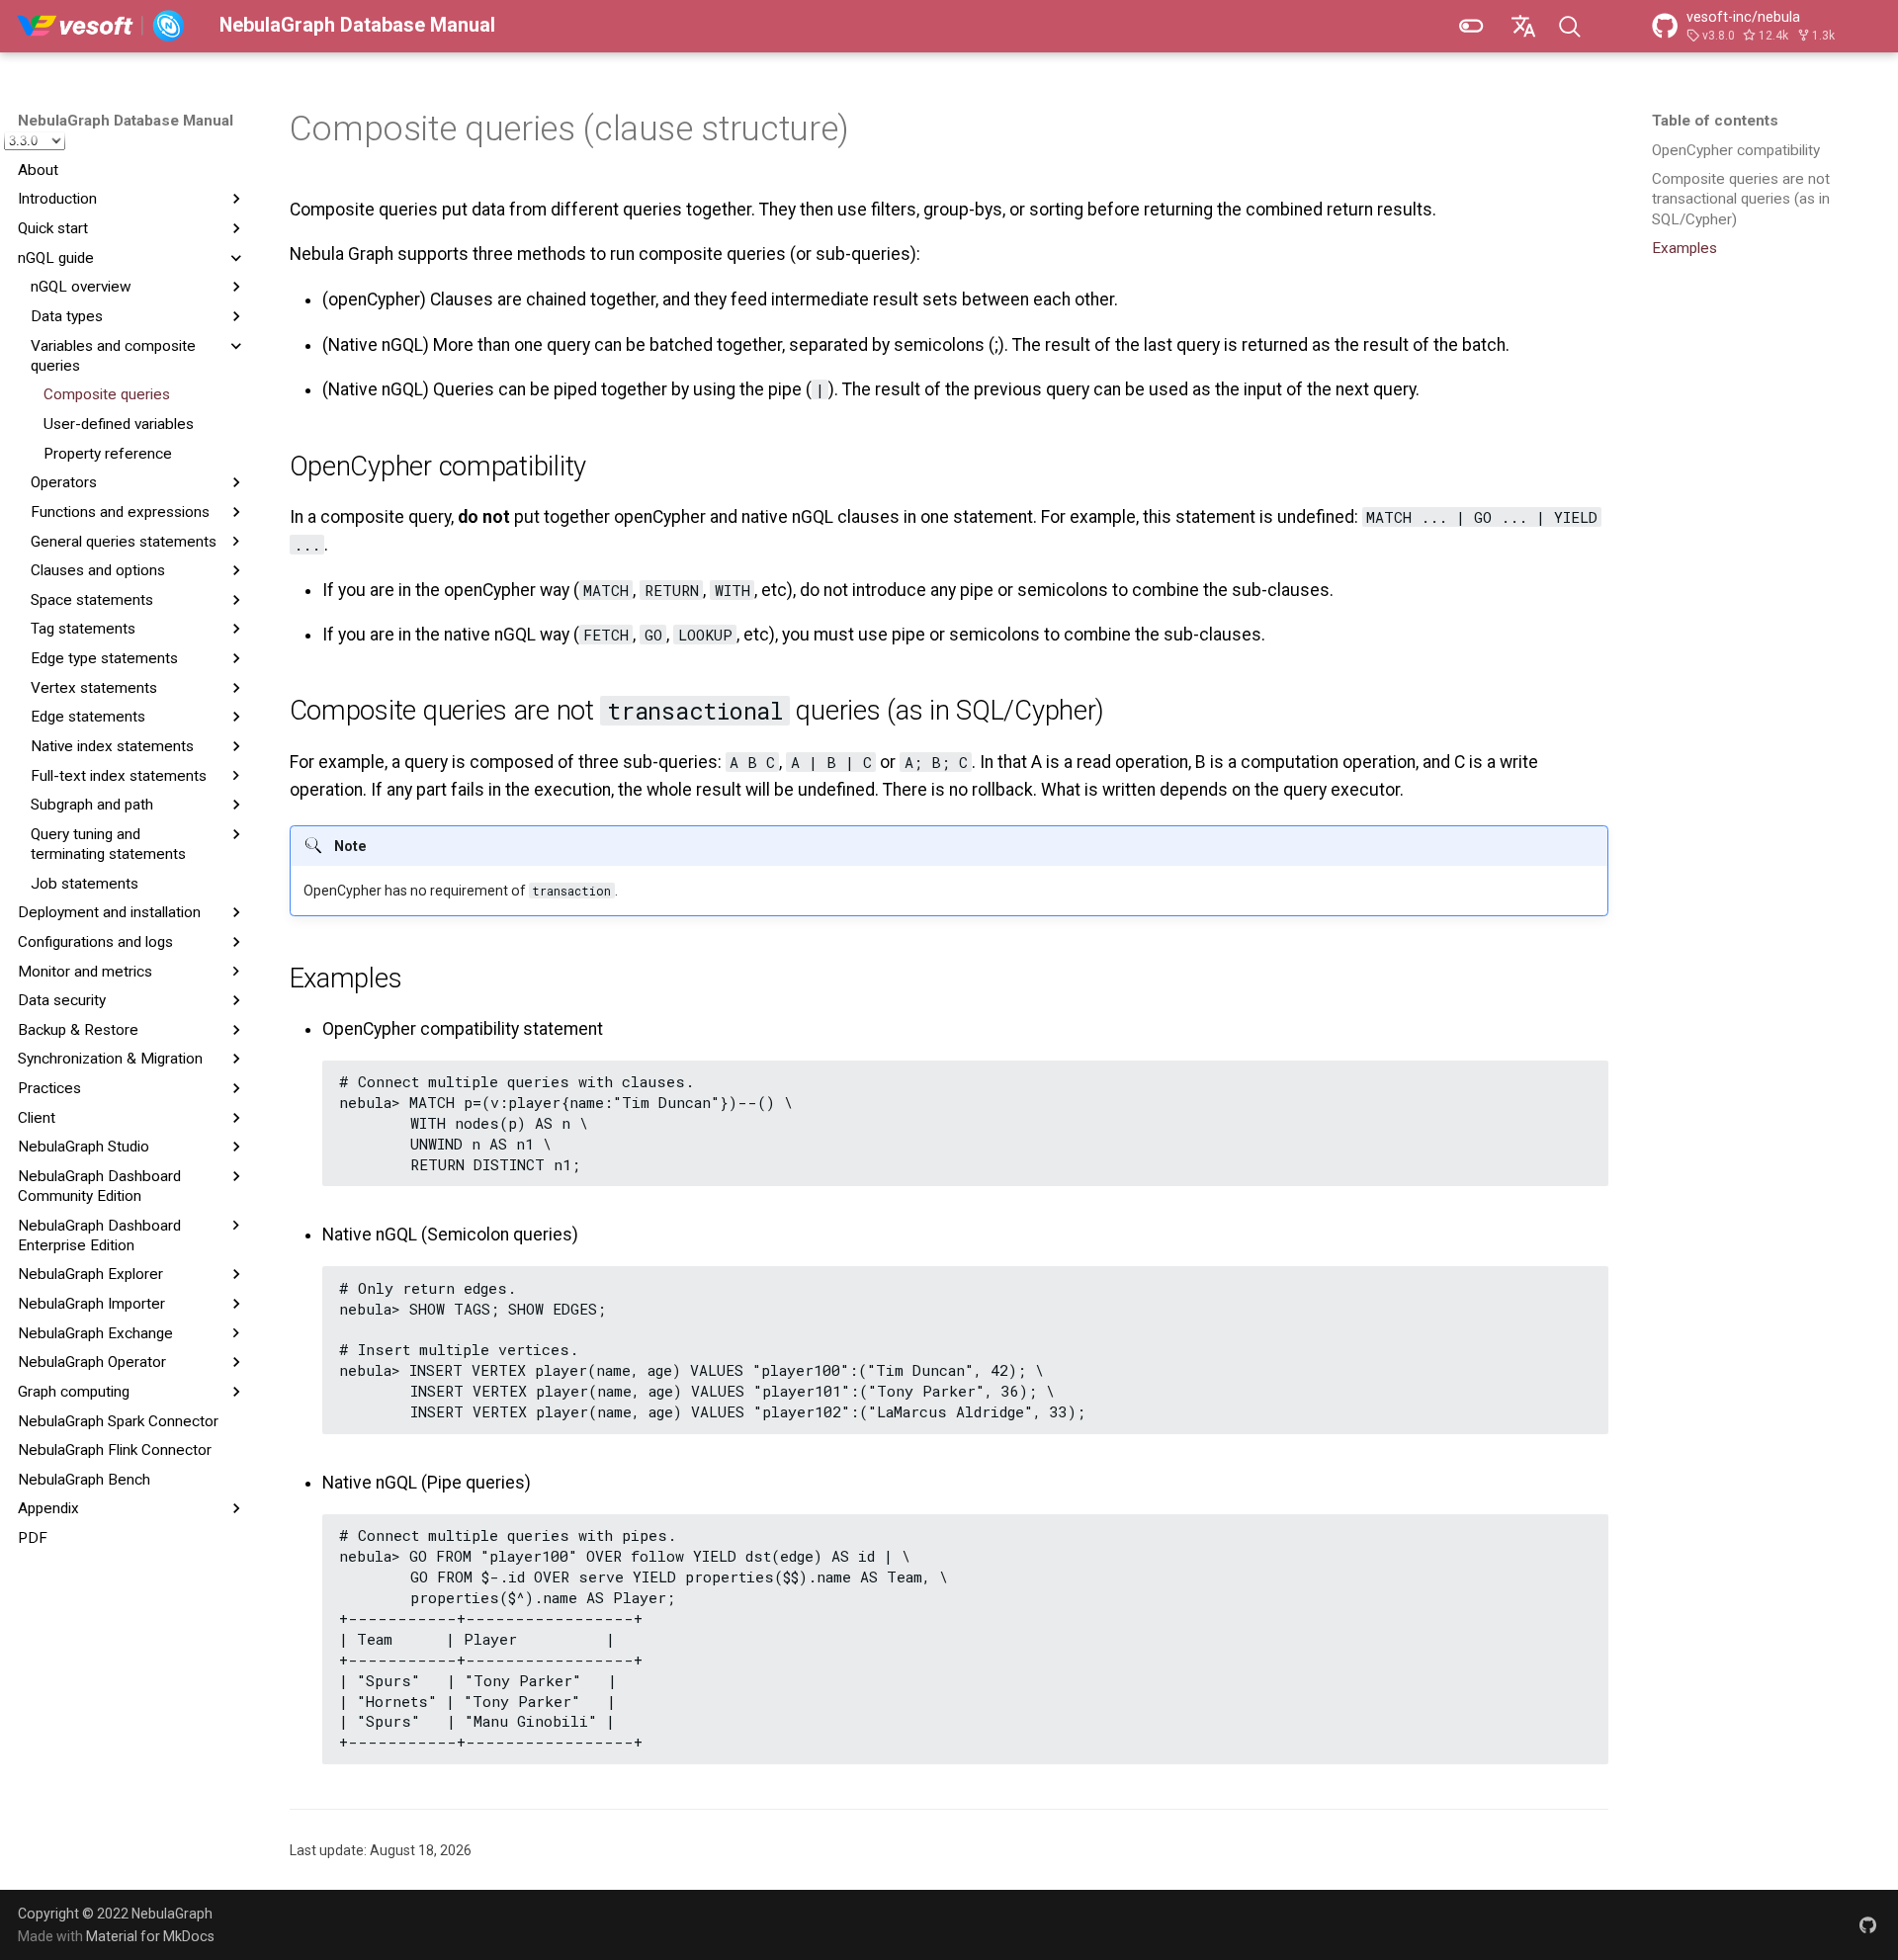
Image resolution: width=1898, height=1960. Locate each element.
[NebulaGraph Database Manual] (101, 26)
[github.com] (1868, 1924)
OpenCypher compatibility (1736, 150)
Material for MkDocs (150, 1936)
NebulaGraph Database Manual (126, 121)
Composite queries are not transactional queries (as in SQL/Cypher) (1741, 199)
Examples (1684, 248)
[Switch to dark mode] (1471, 26)
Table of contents (1715, 121)
